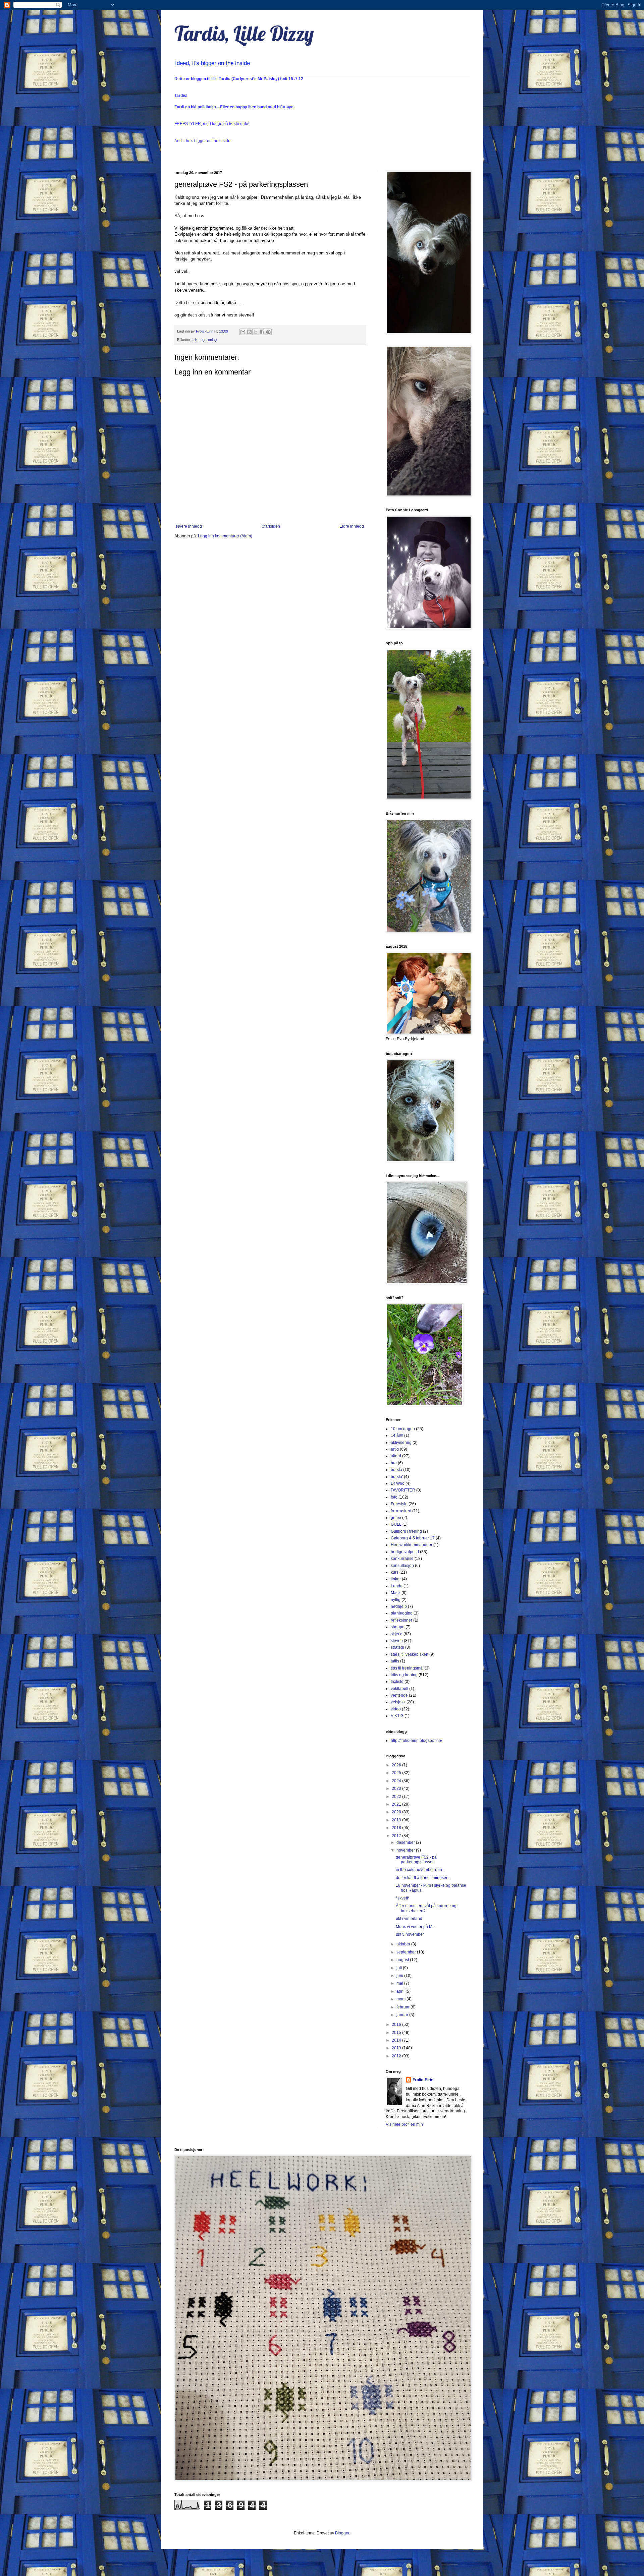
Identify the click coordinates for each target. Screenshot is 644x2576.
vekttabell (399, 1689)
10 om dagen (403, 1429)
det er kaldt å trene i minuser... (423, 1878)
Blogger (342, 2533)
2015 (397, 2033)
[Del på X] (256, 332)
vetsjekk (398, 1702)
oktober (404, 1944)
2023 (397, 1789)
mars (401, 1999)
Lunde (397, 1586)
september (407, 1952)
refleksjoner (401, 1620)
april (401, 1991)
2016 (397, 2025)
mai (400, 1983)
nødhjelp (399, 1606)
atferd (396, 1456)
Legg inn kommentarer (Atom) (225, 536)
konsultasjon (402, 1566)
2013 (397, 2048)
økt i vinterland (409, 1919)
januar (403, 2015)
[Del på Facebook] (262, 332)
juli (400, 1968)
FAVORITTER (403, 1490)
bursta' (397, 1477)
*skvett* (403, 1898)
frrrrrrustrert (401, 1511)
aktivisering (401, 1443)
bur (394, 1463)
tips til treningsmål (407, 1668)
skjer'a (397, 1634)
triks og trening (205, 340)
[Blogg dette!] (249, 332)
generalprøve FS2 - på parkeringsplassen (416, 1860)
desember (406, 1842)
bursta (396, 1470)
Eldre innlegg (352, 526)
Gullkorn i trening (406, 1531)
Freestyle (399, 1504)
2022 (397, 1797)
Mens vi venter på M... (416, 1927)
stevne (397, 1641)
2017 (397, 1836)
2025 (397, 1773)
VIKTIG (397, 1716)
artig (395, 1449)
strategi (397, 1647)
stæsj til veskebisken (410, 1654)
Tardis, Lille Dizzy (244, 33)
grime (396, 1518)
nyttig (396, 1600)
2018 (397, 1828)
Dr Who (398, 1483)
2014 (397, 2040)
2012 (397, 2056)
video (396, 1709)
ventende (399, 1695)
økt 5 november (410, 1934)
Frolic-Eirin (423, 2080)
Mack (396, 1593)
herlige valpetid (405, 1552)
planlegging (402, 1613)
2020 (397, 1812)
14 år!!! (397, 1436)
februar (404, 2007)
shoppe (398, 1627)
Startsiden (271, 526)
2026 (397, 1765)
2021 (397, 1804)
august (403, 1960)
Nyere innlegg (189, 526)
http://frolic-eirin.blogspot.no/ (416, 1741)
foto (394, 1497)
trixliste (397, 1682)
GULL (396, 1524)
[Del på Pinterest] (268, 332)
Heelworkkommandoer (412, 1545)
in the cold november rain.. (420, 1870)
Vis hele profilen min (404, 2124)
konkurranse (402, 1559)
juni (400, 1976)
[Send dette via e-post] (243, 332)
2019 (397, 1820)
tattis (395, 1661)
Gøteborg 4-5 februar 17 (413, 1538)
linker (396, 1579)
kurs (395, 1572)
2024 (397, 1781)
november (406, 1850)
